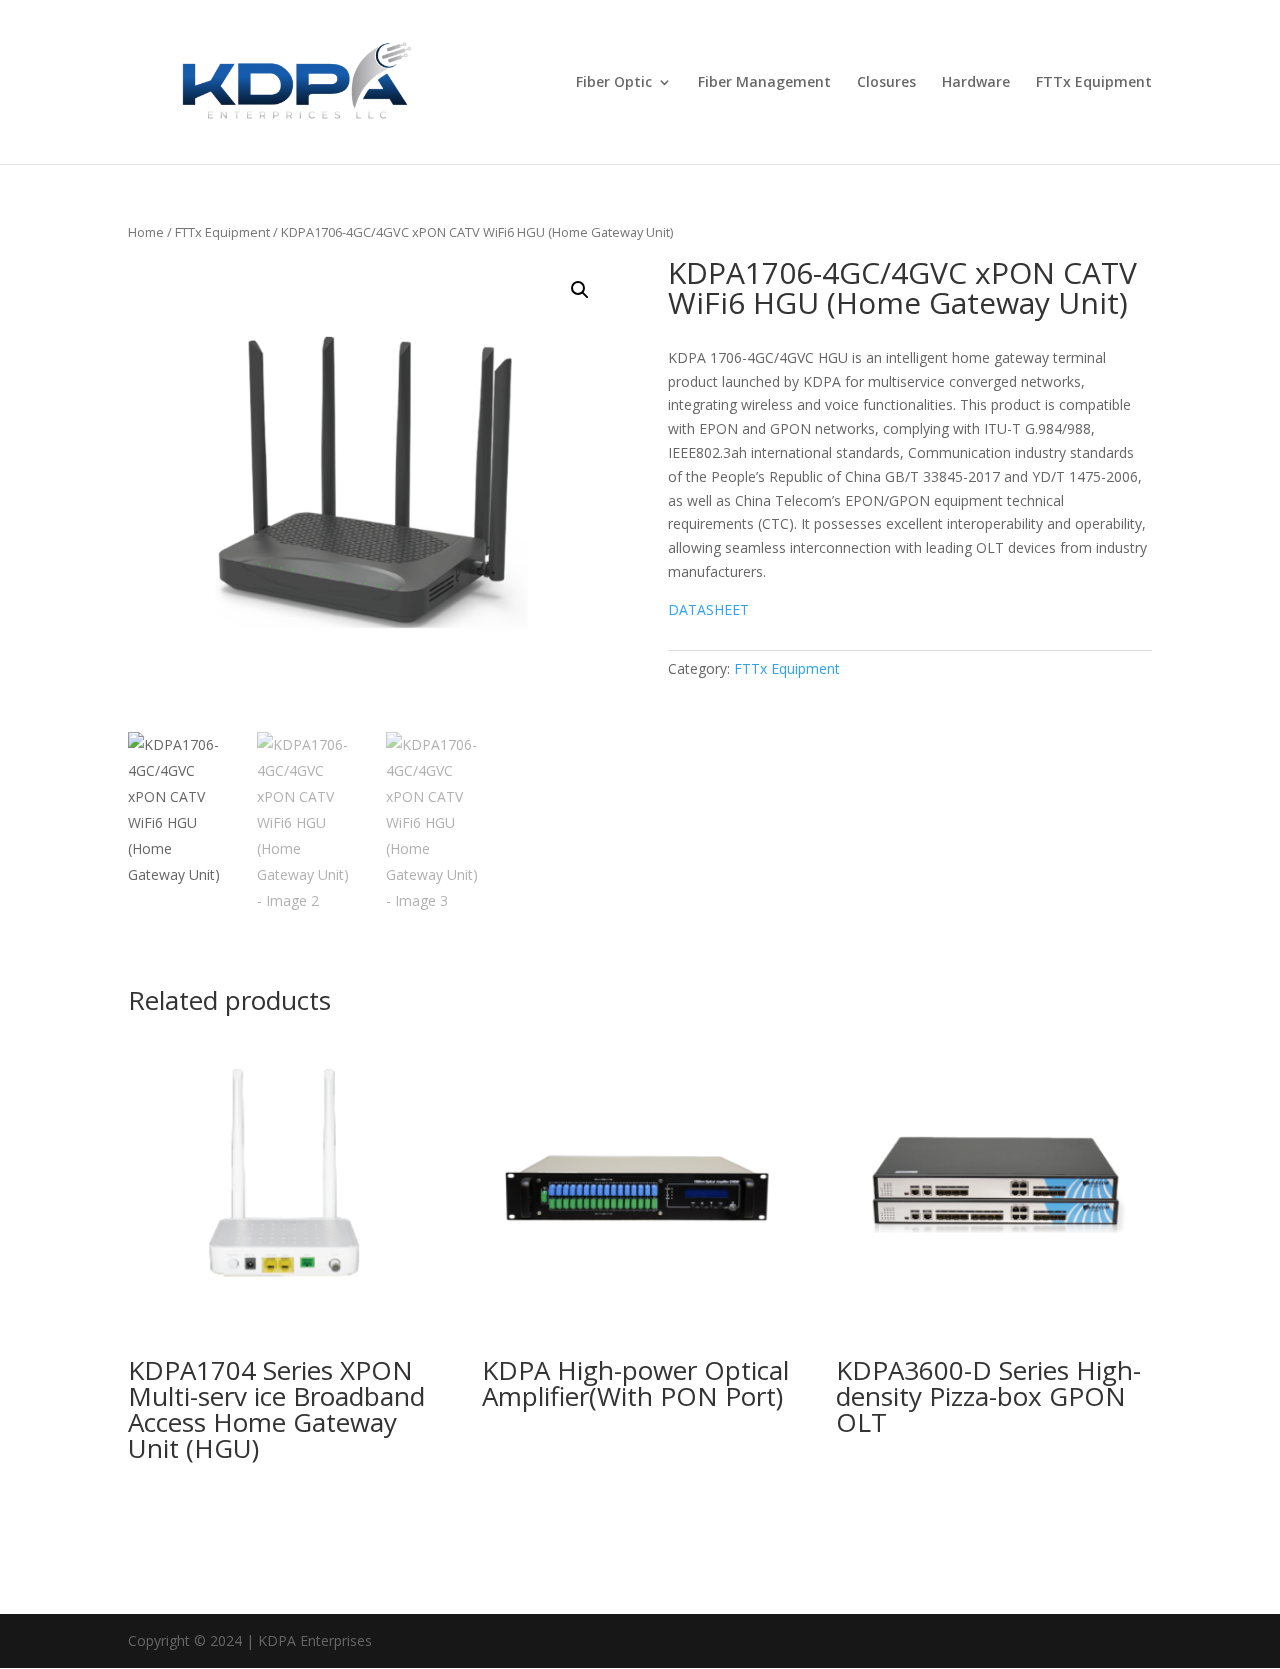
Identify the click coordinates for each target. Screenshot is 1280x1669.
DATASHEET (708, 609)
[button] (580, 290)
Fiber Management (764, 83)
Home (146, 232)
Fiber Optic (614, 83)
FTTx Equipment (1094, 83)
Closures (886, 83)
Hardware (976, 83)
